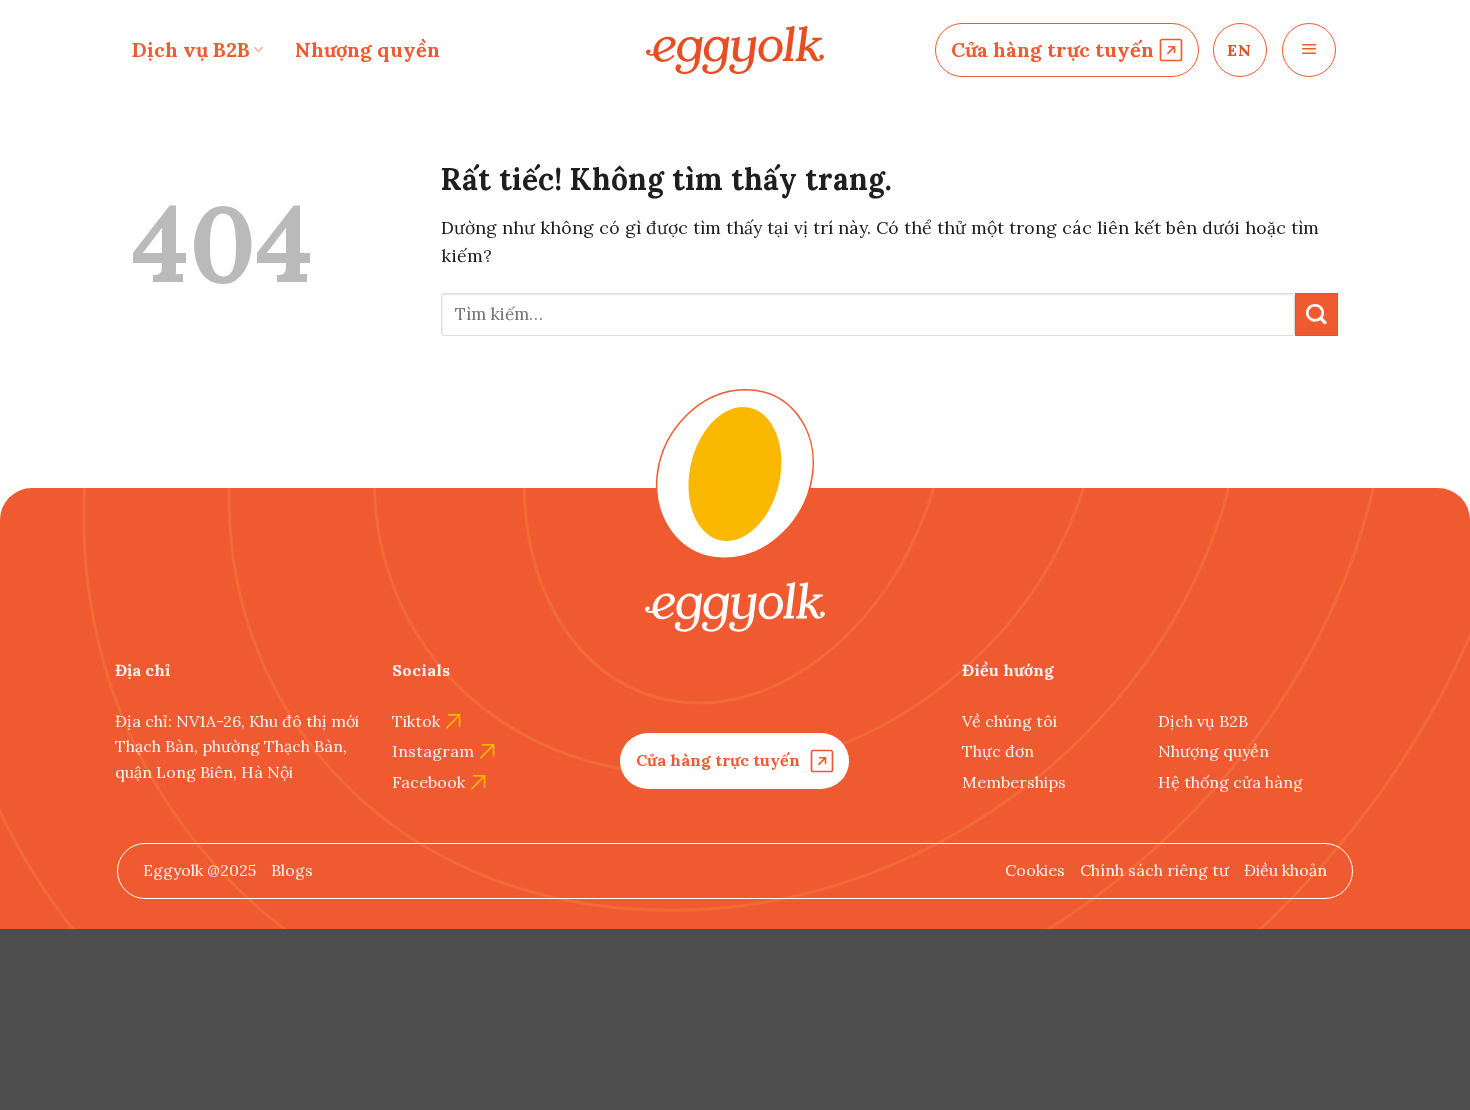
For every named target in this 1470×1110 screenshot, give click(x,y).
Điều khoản (1285, 870)
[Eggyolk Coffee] (735, 50)
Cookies (1035, 870)
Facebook (428, 782)
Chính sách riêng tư (1154, 870)
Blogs (292, 870)
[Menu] (1309, 50)
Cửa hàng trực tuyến (1052, 49)
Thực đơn (998, 751)
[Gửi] (1316, 314)
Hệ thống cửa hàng (1230, 782)
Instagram (433, 751)
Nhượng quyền (367, 49)
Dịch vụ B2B (191, 49)
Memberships (1014, 782)
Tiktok (416, 721)
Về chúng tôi (1009, 721)
